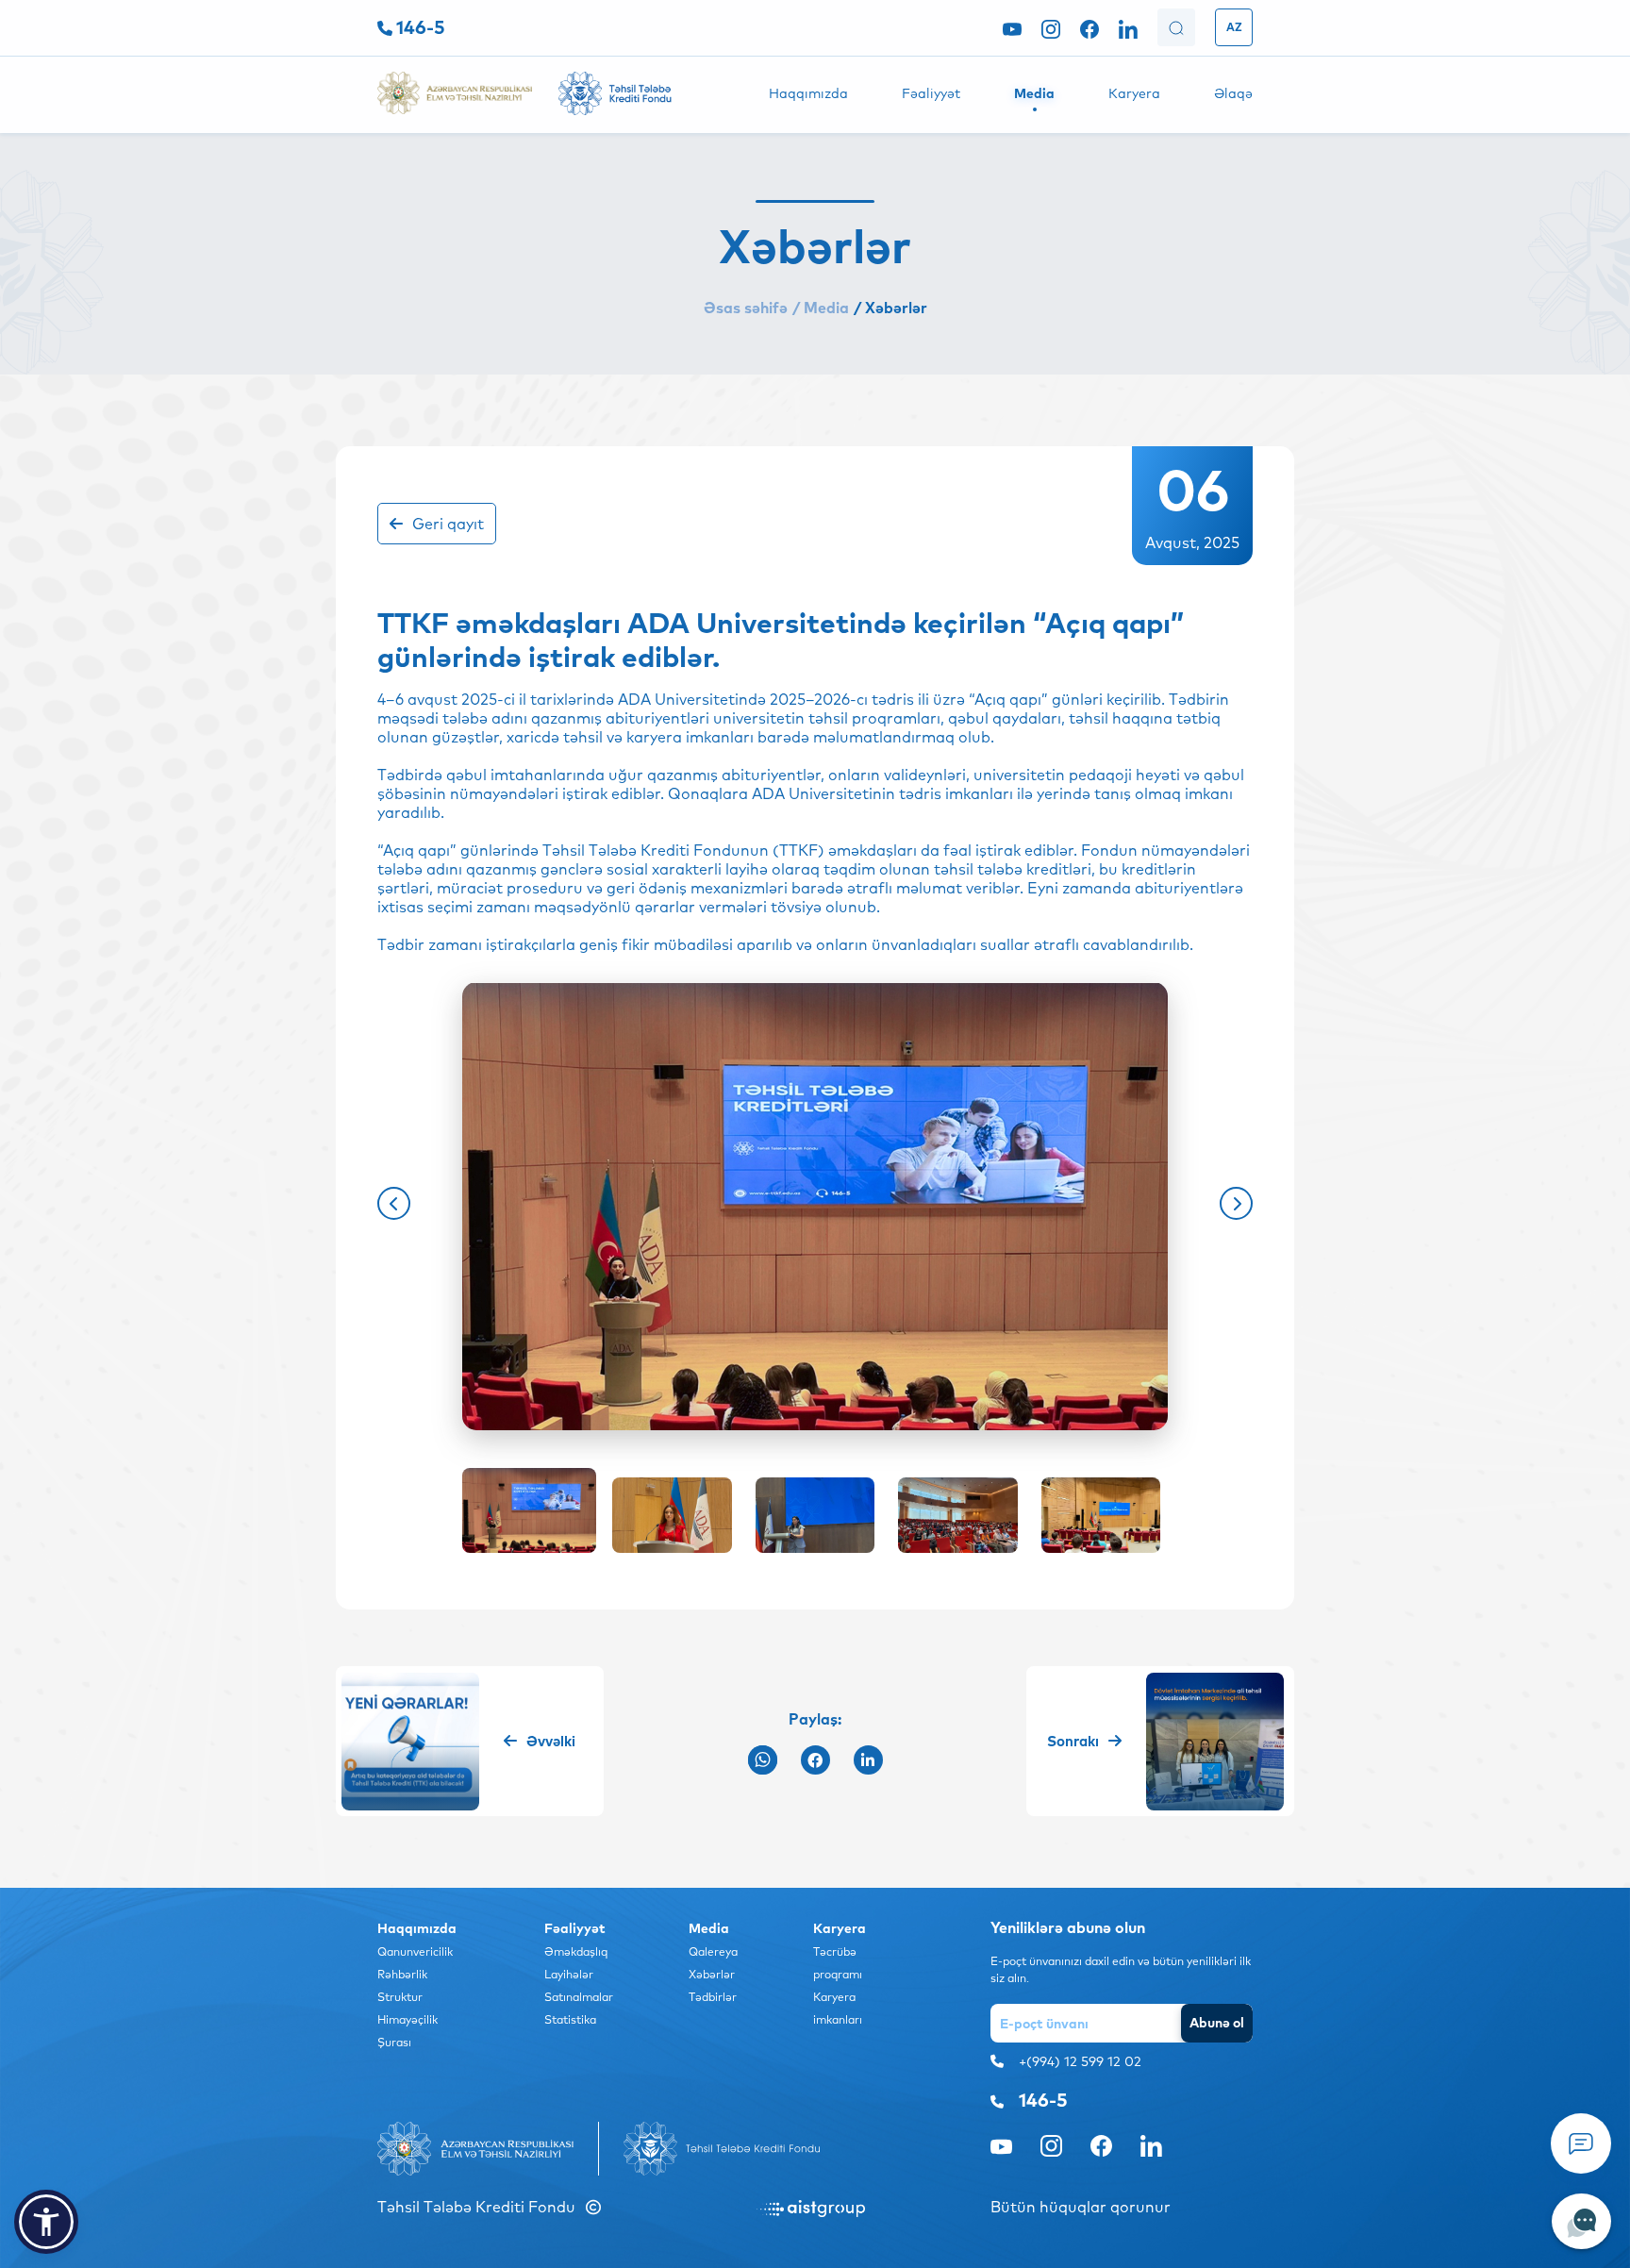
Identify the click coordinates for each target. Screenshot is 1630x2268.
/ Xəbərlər (890, 308)
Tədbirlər (713, 1997)
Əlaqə (1233, 93)
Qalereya (713, 1951)
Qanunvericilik (415, 1951)
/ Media (821, 308)
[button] (394, 1203)
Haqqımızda (808, 93)
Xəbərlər (712, 1974)
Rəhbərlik (402, 1974)
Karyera (1134, 93)
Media (1034, 93)
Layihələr (569, 1974)
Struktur (400, 1997)
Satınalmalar (579, 1997)
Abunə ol (1217, 2023)
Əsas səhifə (746, 308)
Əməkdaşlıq (576, 1951)
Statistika (570, 2019)
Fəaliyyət (931, 93)
